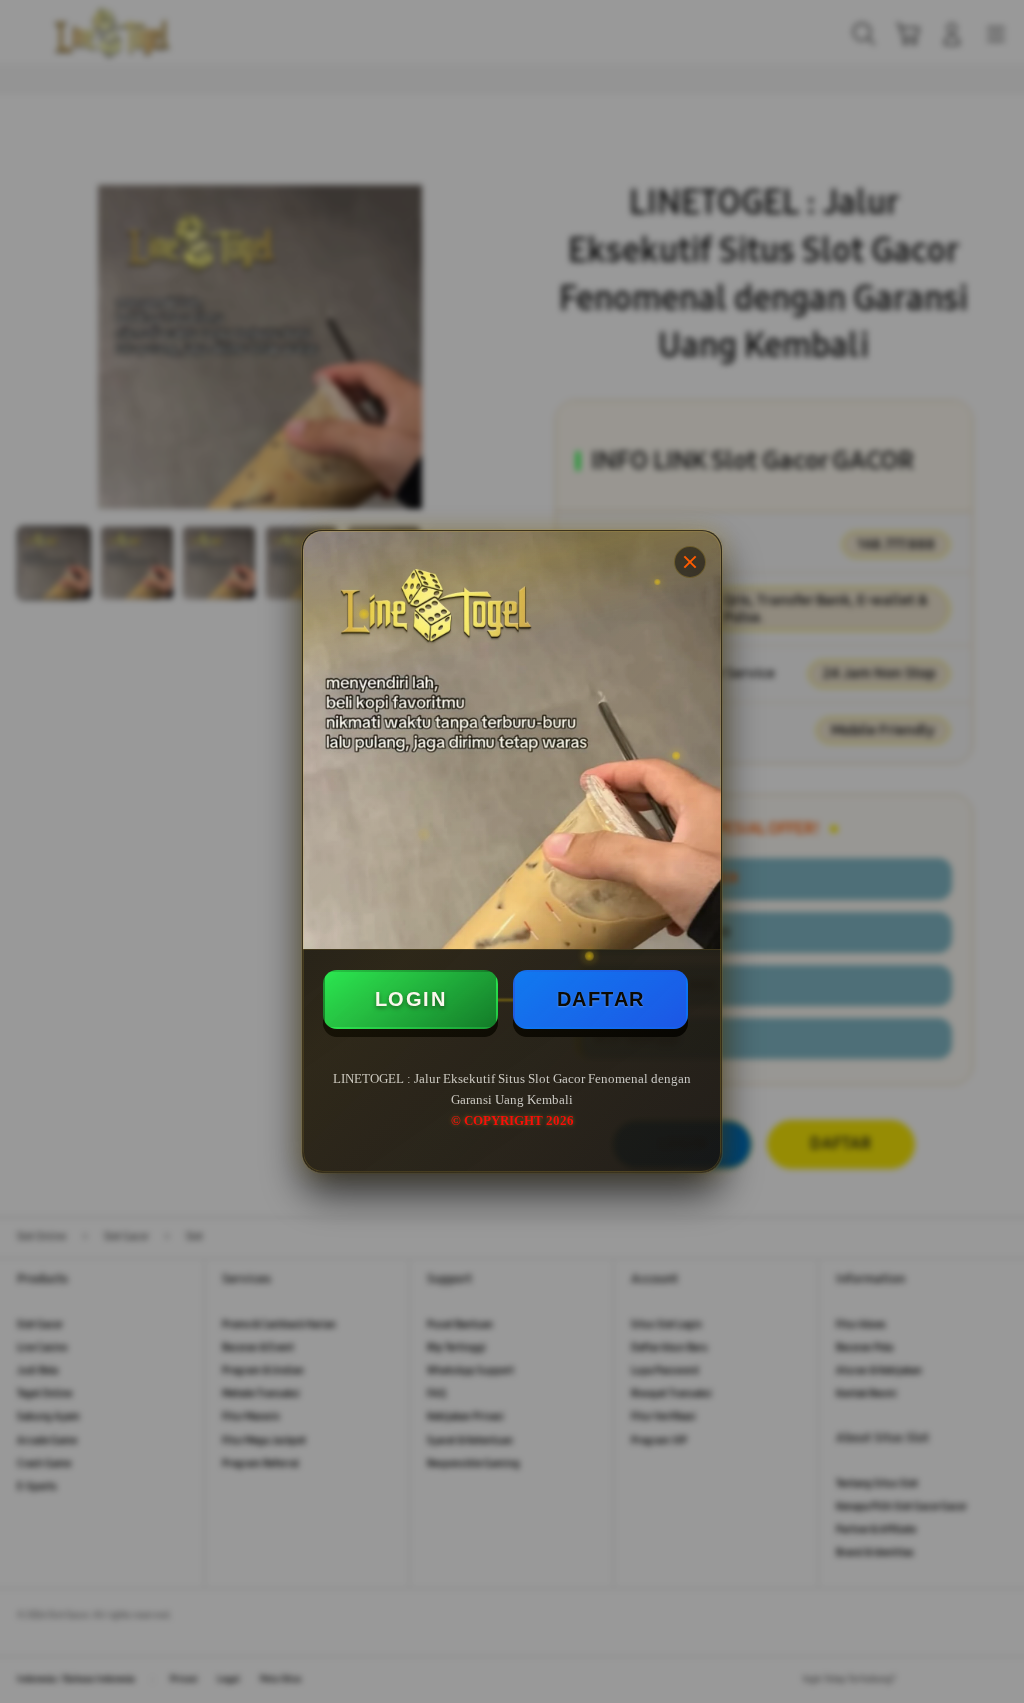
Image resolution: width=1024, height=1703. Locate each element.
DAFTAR (601, 999)
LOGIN (411, 999)
